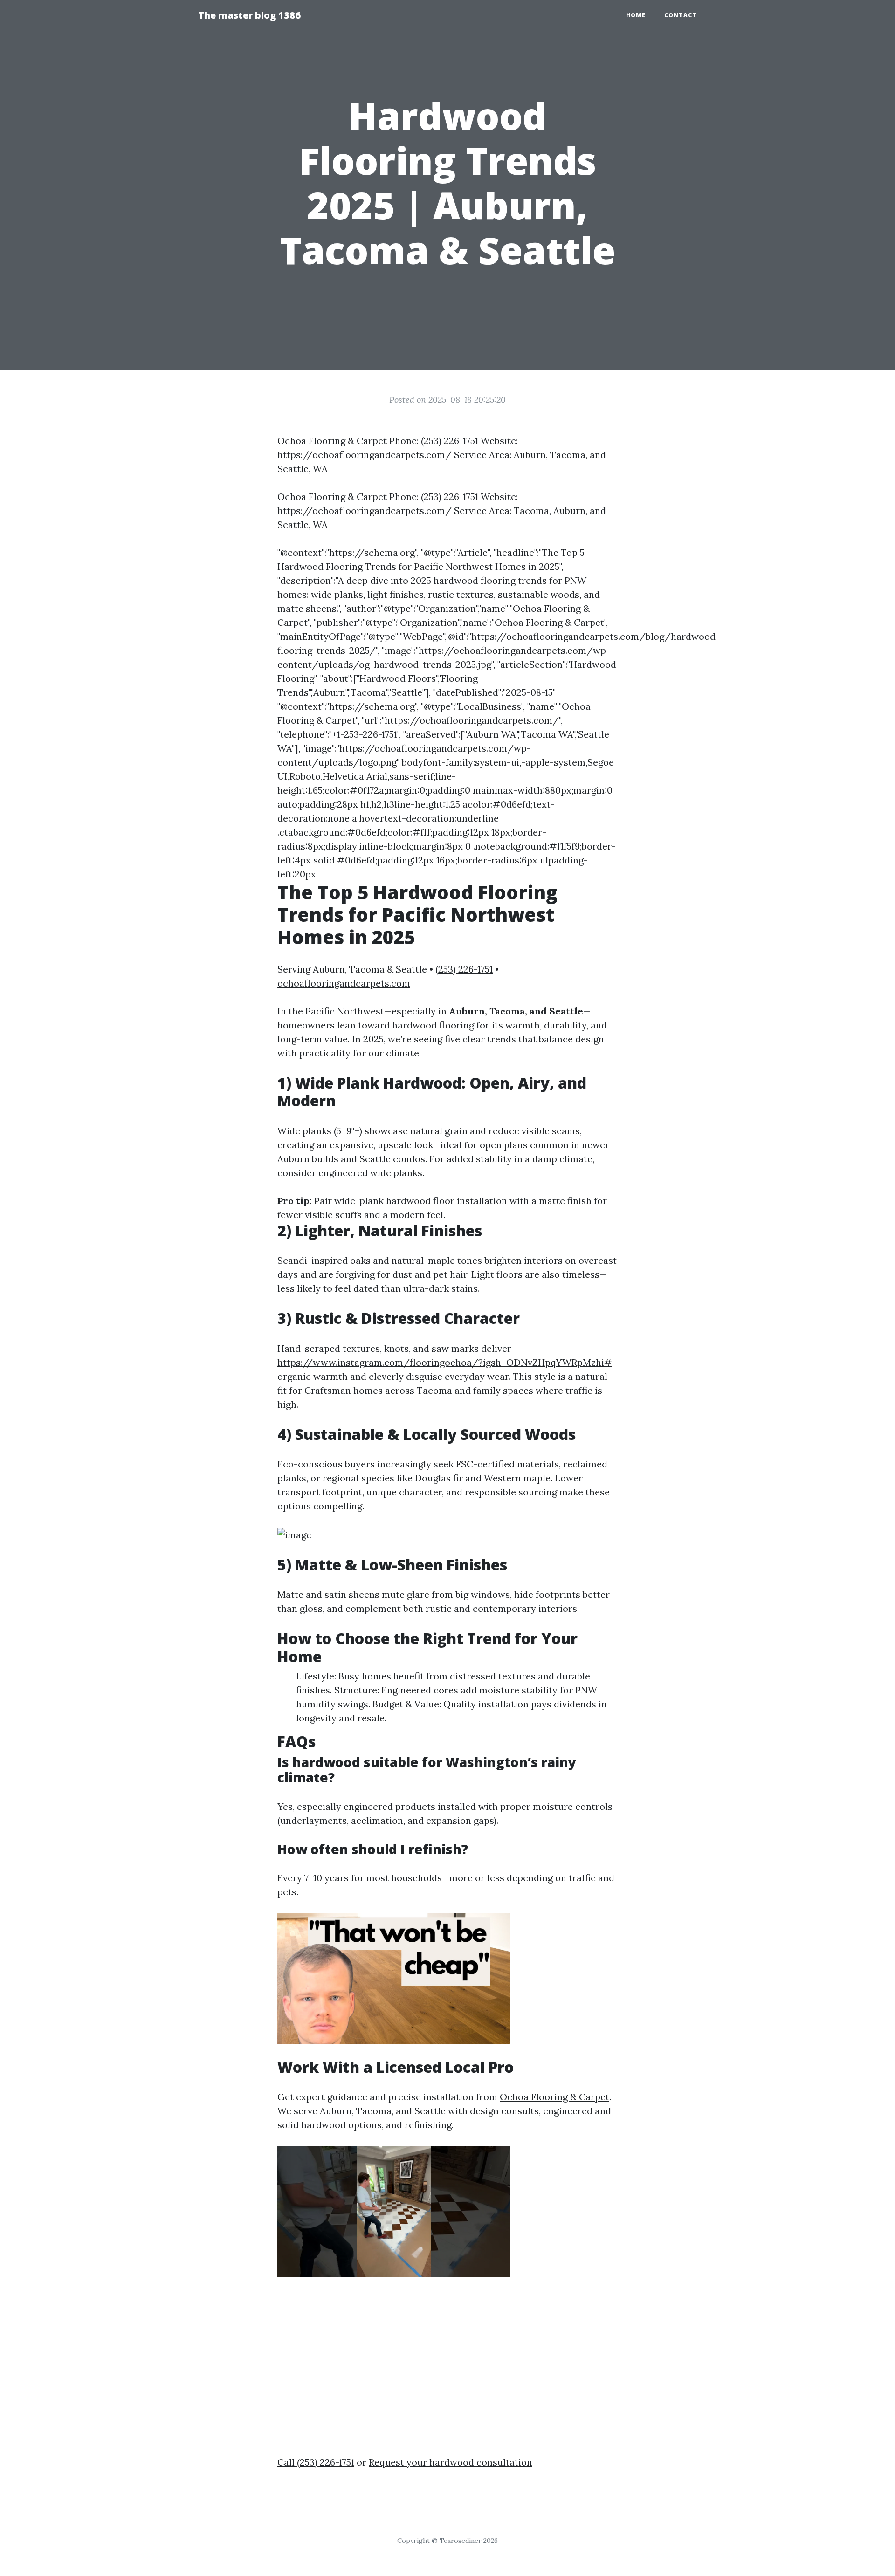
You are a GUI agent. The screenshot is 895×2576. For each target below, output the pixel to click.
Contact (681, 15)
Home (636, 15)
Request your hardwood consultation (451, 2462)
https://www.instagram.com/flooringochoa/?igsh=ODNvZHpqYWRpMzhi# (445, 1362)
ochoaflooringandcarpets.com (344, 983)
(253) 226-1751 (464, 969)
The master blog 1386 (249, 15)
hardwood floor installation (447, 1201)
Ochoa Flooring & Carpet (554, 2097)
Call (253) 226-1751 (316, 2462)
